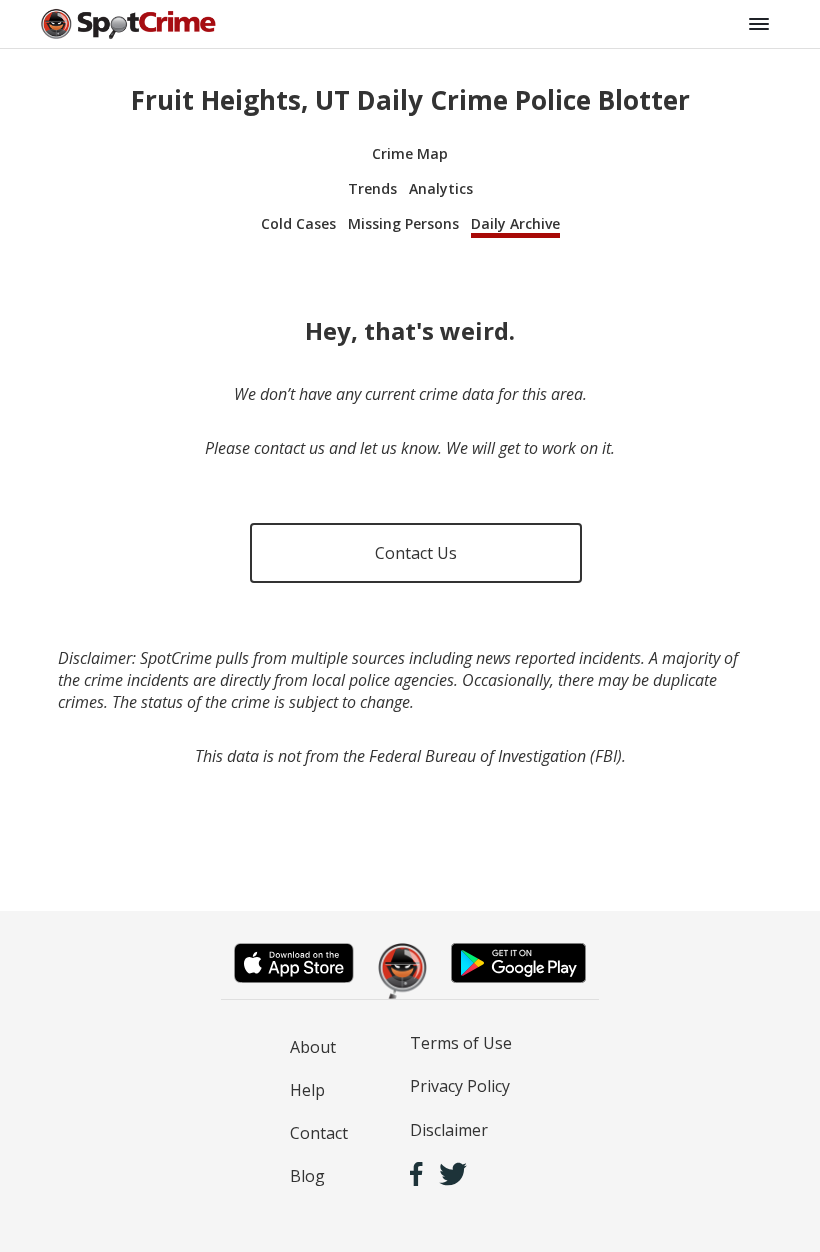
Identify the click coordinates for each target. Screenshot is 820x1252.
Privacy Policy (460, 1086)
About (313, 1047)
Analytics (441, 188)
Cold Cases (298, 223)
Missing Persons (403, 223)
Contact (319, 1133)
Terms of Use (461, 1043)
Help (307, 1090)
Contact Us (416, 553)
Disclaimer (449, 1130)
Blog (307, 1176)
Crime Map (410, 153)
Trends (372, 188)
